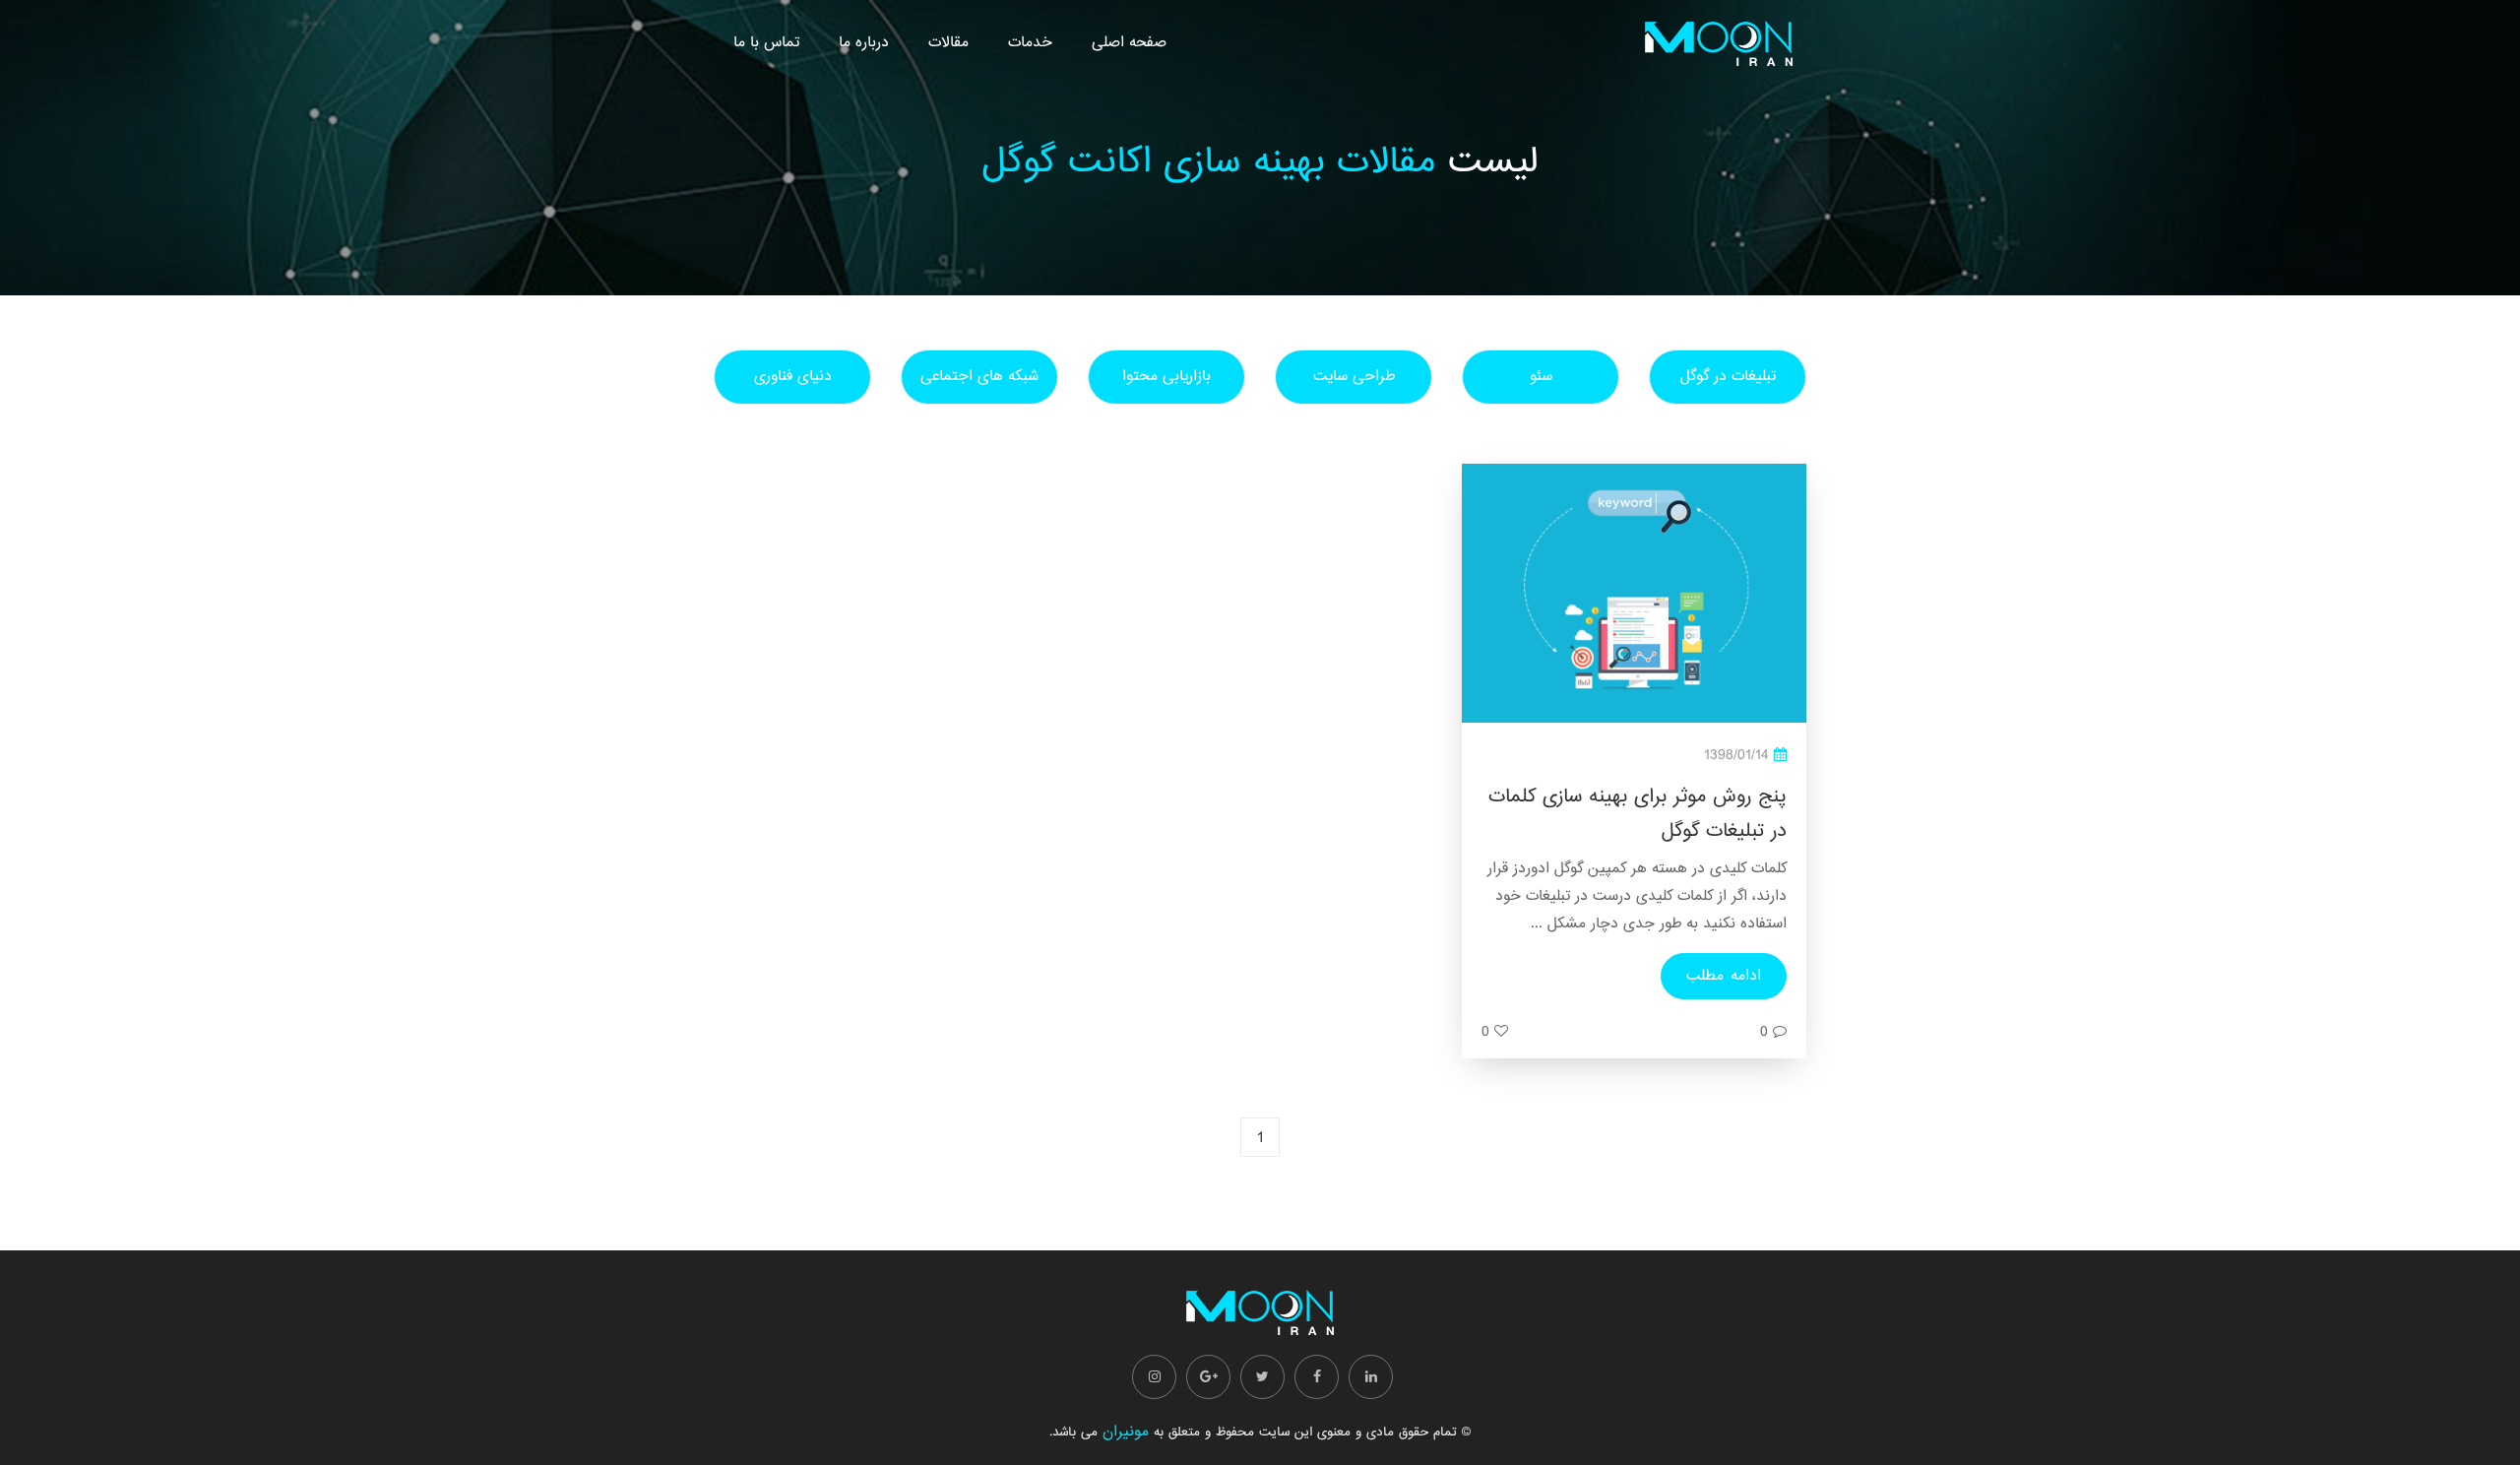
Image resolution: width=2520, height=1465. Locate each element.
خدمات (1030, 43)
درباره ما (864, 43)
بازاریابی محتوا (1166, 377)
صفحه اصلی (1129, 43)
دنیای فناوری (793, 377)
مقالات (948, 43)
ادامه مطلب (1724, 976)
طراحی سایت (1354, 377)
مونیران (1126, 1432)
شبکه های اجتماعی (979, 377)
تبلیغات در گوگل (1728, 377)
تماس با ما (766, 43)
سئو (1541, 377)
